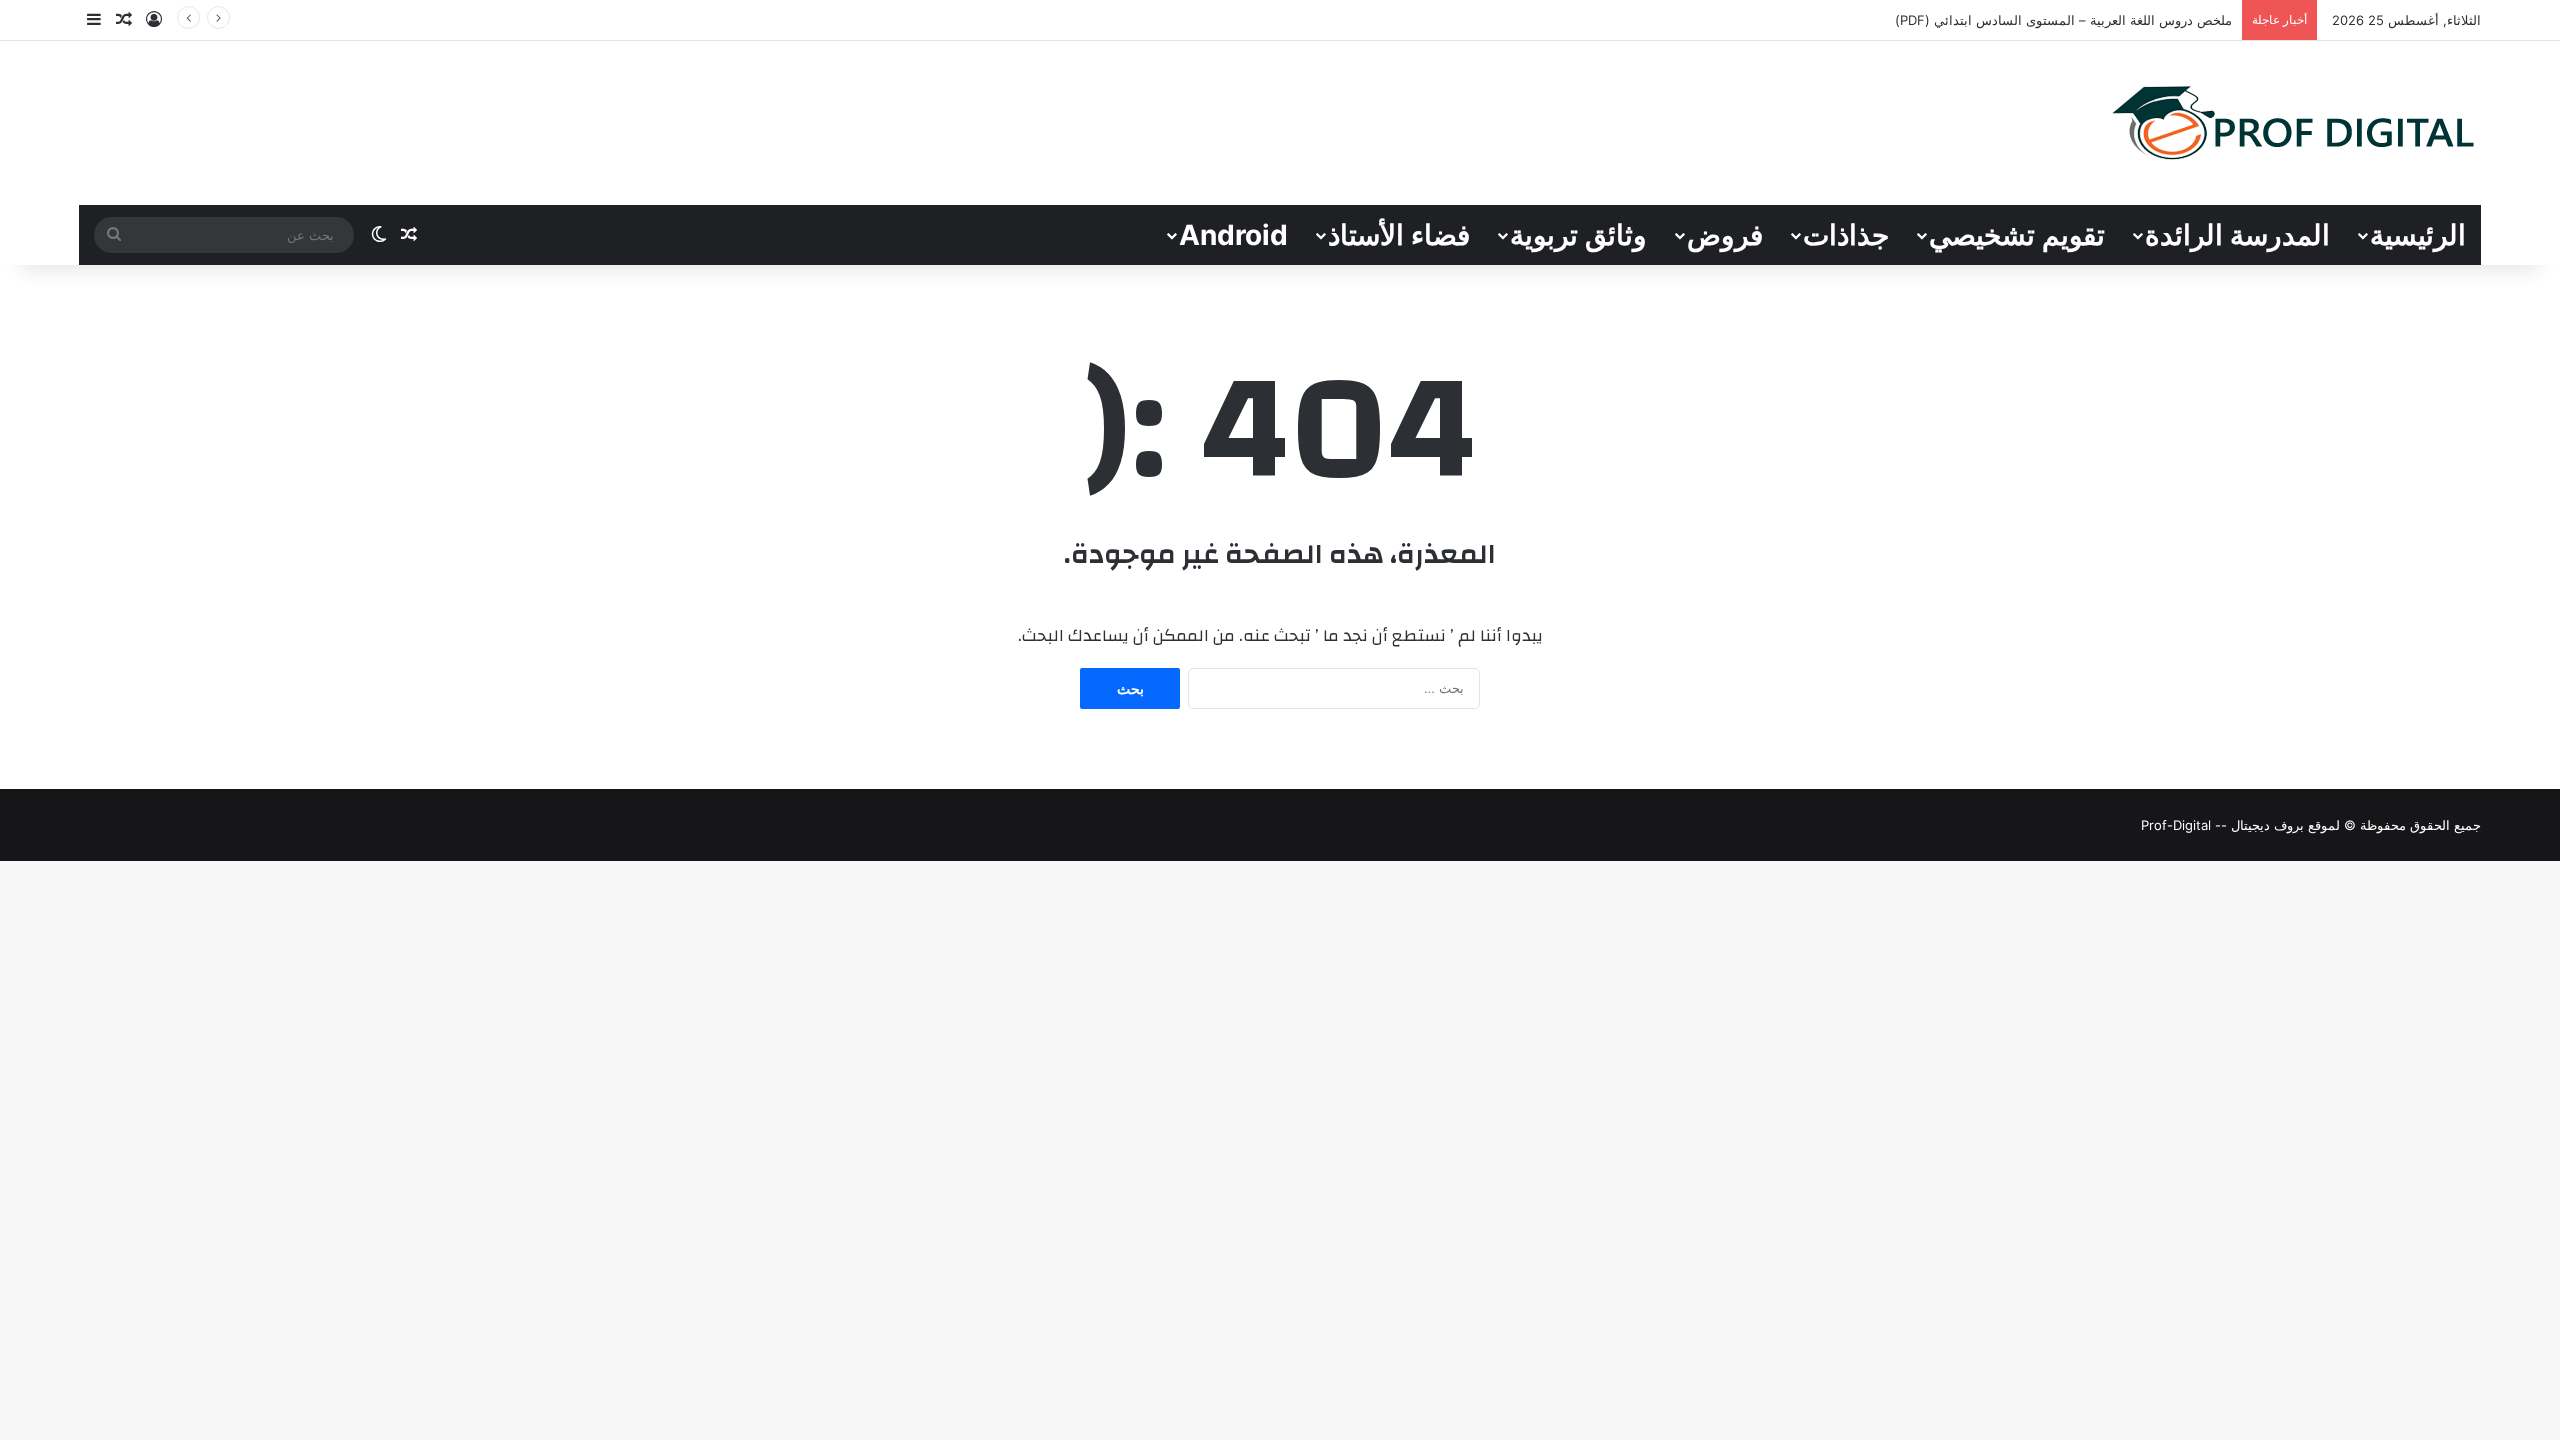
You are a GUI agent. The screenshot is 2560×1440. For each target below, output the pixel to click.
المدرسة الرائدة (2237, 235)
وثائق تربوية (1578, 235)
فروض (1725, 235)
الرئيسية (2418, 235)
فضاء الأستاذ (1399, 235)
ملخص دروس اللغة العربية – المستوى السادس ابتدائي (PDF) (2063, 20)
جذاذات (1846, 235)
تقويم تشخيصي (2017, 235)
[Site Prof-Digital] (2294, 123)
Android (1233, 235)
